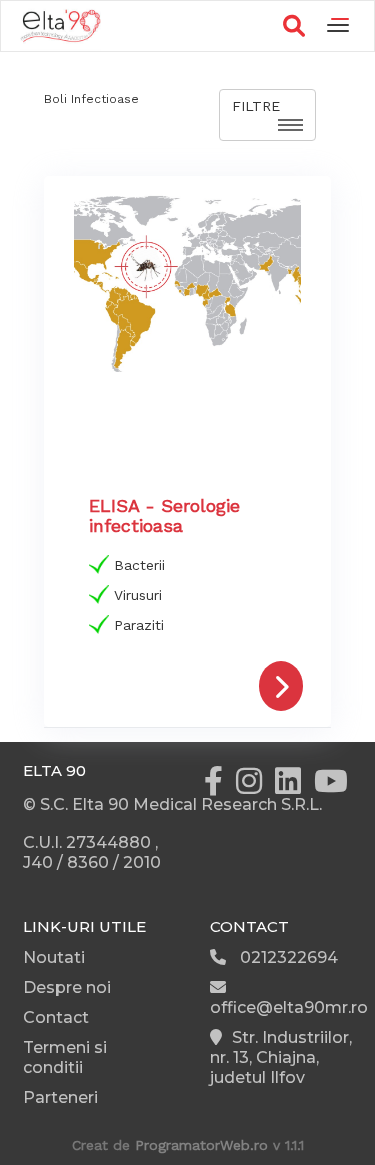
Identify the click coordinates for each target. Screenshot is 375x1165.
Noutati (54, 957)
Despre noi (67, 987)
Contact (56, 1017)
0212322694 (287, 957)
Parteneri (60, 1097)
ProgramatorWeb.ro (201, 1145)
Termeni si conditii (65, 1057)
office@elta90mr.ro (289, 1007)
